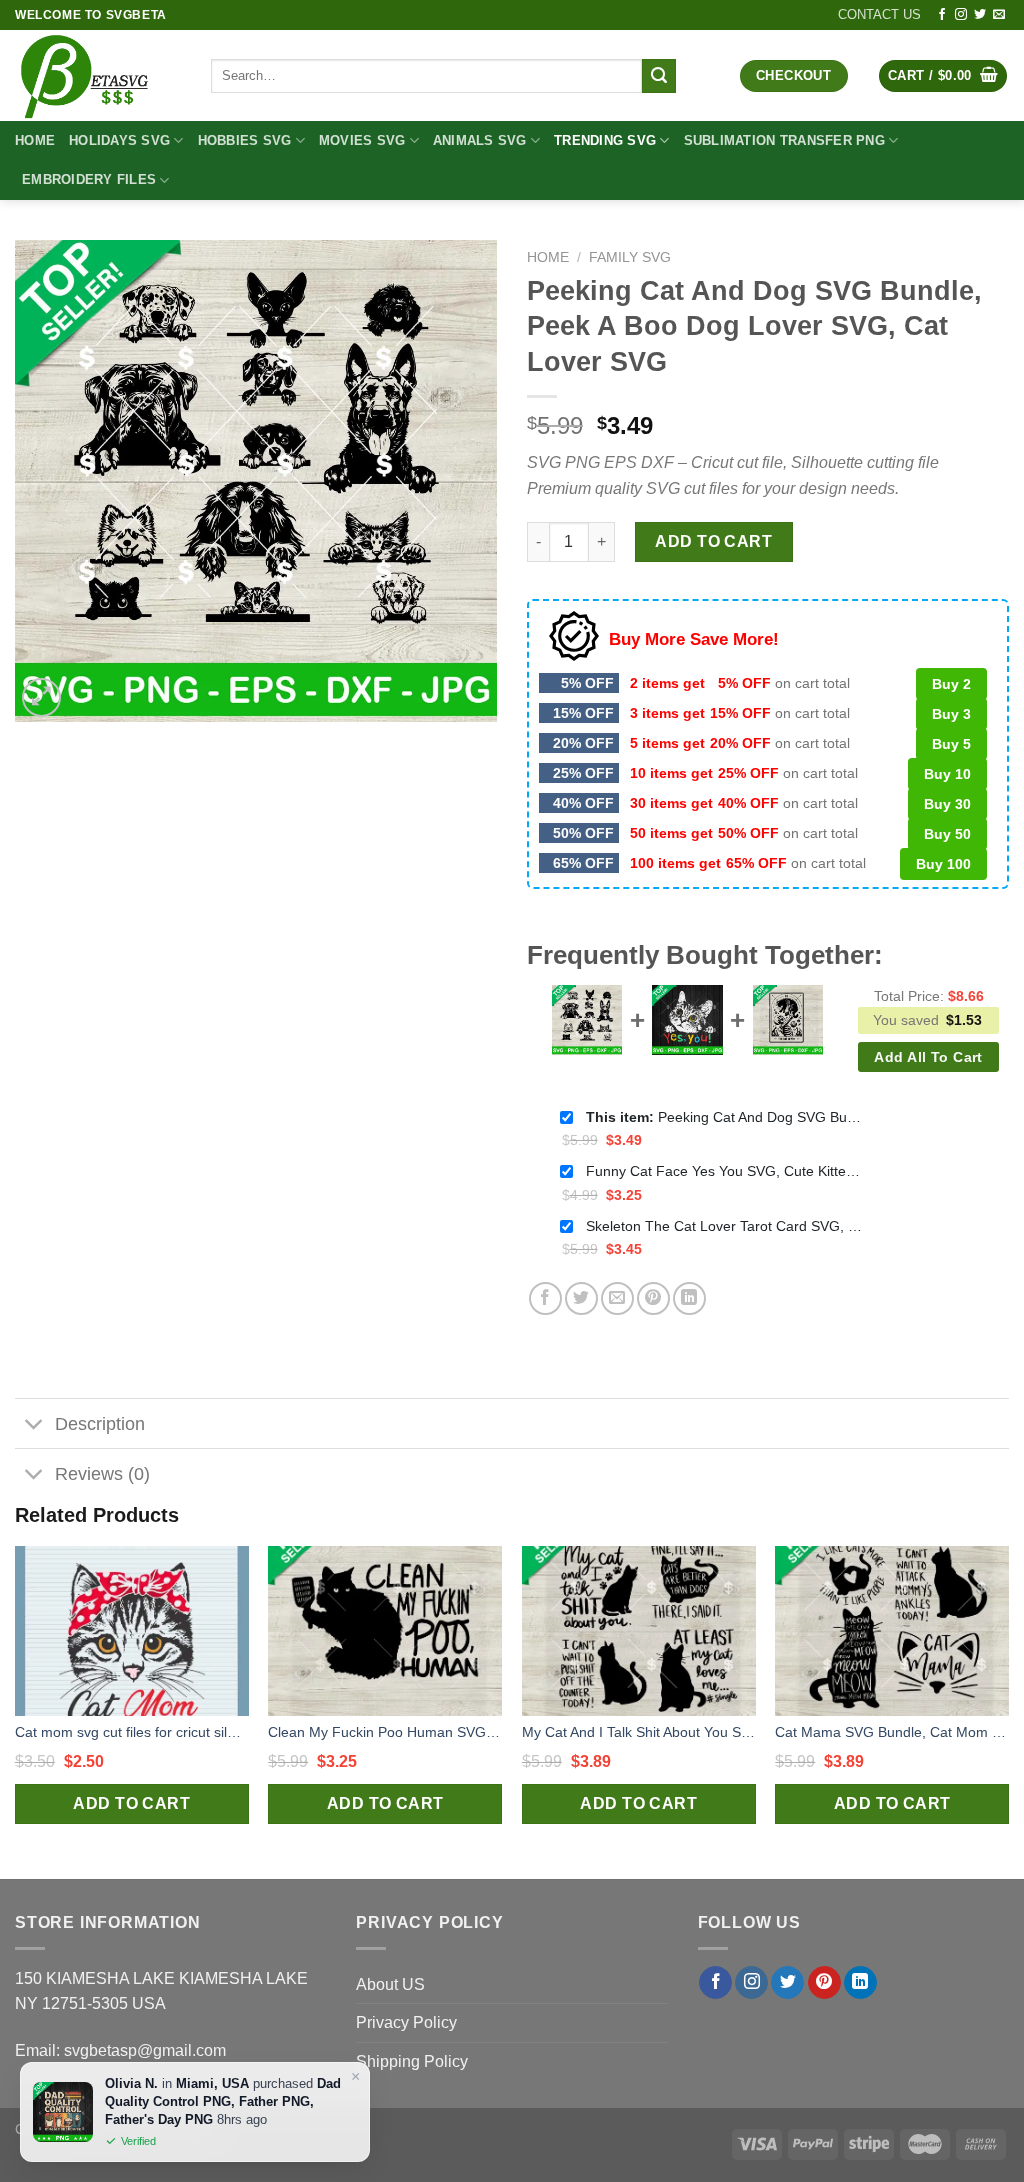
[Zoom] (41, 697)
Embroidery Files (89, 179)
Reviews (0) (102, 1474)
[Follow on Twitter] (980, 15)
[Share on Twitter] (581, 1298)
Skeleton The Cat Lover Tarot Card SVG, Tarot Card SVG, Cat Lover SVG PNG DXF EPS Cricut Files (726, 1226)
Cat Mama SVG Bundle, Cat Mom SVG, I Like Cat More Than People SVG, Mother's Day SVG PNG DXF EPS (892, 1732)
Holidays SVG (119, 140)
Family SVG (630, 257)
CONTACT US (879, 14)
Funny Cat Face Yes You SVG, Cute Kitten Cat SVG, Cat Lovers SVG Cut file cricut (726, 1171)
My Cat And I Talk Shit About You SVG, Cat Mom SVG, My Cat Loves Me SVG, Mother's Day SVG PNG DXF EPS (639, 1732)
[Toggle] (34, 1425)
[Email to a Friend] (617, 1298)
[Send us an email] (999, 15)
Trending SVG (605, 140)
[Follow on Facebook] (942, 15)
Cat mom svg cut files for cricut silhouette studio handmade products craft (132, 1732)
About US (390, 1984)
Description (100, 1424)
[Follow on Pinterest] (824, 1983)
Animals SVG (480, 140)
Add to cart (713, 541)
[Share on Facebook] (545, 1298)
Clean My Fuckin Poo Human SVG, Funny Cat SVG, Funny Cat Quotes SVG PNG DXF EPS (385, 1732)
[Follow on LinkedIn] (860, 1983)
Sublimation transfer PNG (784, 140)
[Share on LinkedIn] (689, 1298)
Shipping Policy (412, 2061)
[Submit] (659, 76)
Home (35, 140)
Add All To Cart (928, 1057)
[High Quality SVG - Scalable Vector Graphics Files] (98, 75)
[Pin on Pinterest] (653, 1298)
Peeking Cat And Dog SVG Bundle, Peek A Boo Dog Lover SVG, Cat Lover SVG (726, 1117)
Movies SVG (362, 140)
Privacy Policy (406, 2022)
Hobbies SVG (245, 140)
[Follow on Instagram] (961, 15)
